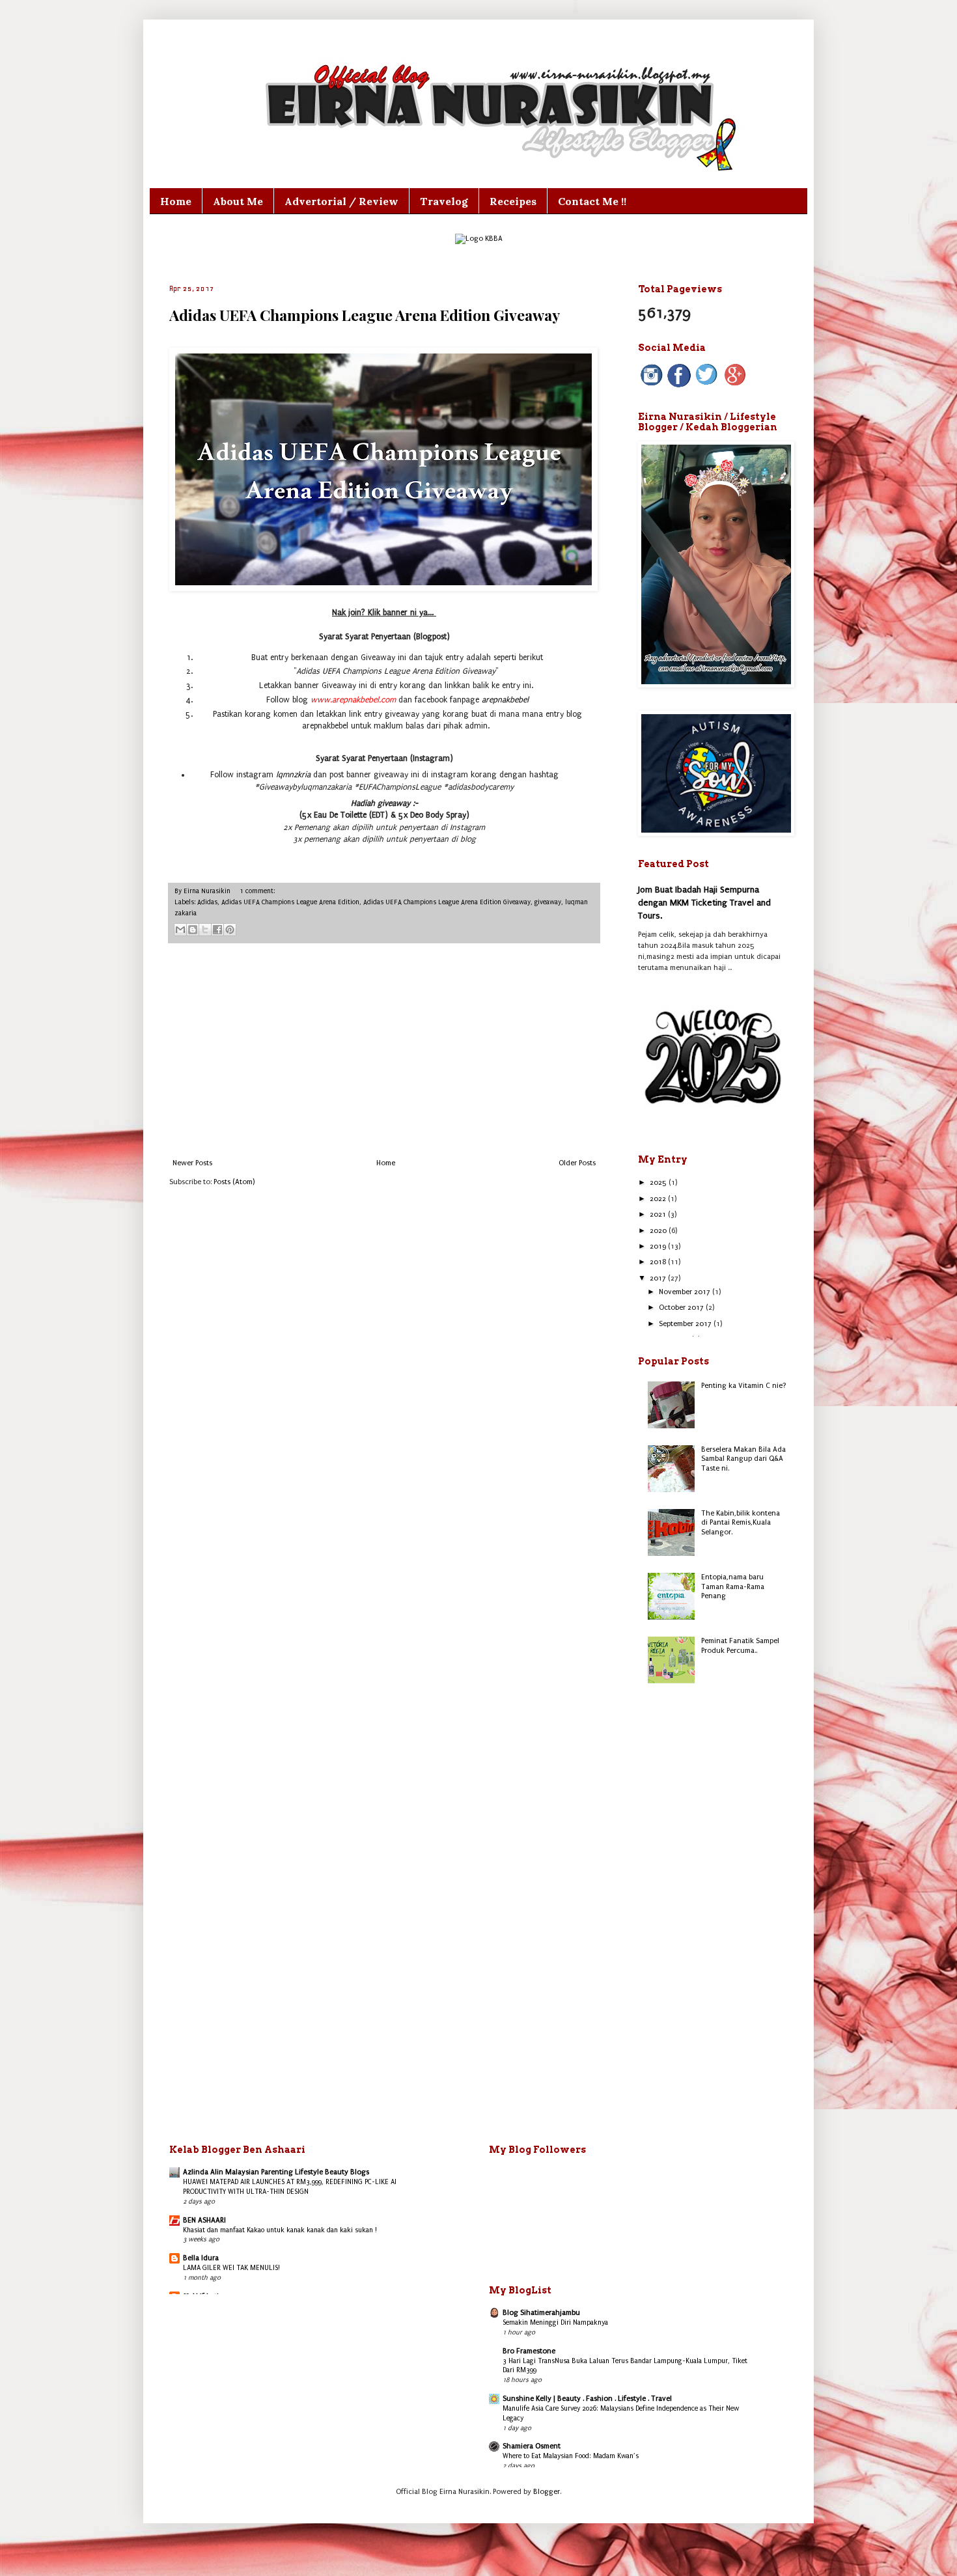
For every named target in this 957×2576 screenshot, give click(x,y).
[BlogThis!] (193, 930)
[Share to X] (205, 930)
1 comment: (257, 891)
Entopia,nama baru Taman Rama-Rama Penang (733, 1586)
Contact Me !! (592, 201)
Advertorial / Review (341, 201)
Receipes (513, 201)
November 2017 (686, 1292)
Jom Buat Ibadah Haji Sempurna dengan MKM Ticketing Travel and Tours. (704, 902)
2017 (659, 1278)
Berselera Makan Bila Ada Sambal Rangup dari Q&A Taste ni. (743, 1459)
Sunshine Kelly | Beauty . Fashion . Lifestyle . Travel (587, 2399)
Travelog (444, 201)
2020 (659, 1231)
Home (176, 201)
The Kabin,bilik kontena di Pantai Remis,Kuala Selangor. (741, 1523)
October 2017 (682, 1308)
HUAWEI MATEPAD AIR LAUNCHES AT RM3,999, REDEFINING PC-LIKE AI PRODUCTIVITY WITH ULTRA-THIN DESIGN (290, 2187)
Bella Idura (201, 2258)
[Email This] (180, 930)
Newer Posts (192, 1163)
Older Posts (577, 1163)
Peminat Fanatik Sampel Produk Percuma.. (740, 1645)
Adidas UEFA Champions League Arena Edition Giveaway (365, 315)
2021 (659, 1214)
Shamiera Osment (532, 2446)
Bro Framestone (529, 2351)
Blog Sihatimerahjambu (541, 2313)
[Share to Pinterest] (230, 930)
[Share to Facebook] (217, 930)
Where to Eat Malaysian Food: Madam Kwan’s (571, 2456)
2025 (659, 1183)
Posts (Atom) (234, 1182)
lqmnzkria (293, 775)
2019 (659, 1246)
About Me (238, 201)
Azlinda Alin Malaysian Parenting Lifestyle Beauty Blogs (276, 2172)
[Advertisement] (384, 1051)
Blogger (547, 2492)
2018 (659, 1262)
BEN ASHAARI (204, 2220)
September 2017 (686, 1324)
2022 (659, 1199)
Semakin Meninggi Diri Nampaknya (555, 2322)
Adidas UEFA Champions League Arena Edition (290, 902)
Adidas (207, 902)
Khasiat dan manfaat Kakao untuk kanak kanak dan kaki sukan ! (280, 2230)
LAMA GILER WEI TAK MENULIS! (231, 2268)
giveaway (548, 902)
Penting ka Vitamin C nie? (744, 1386)
